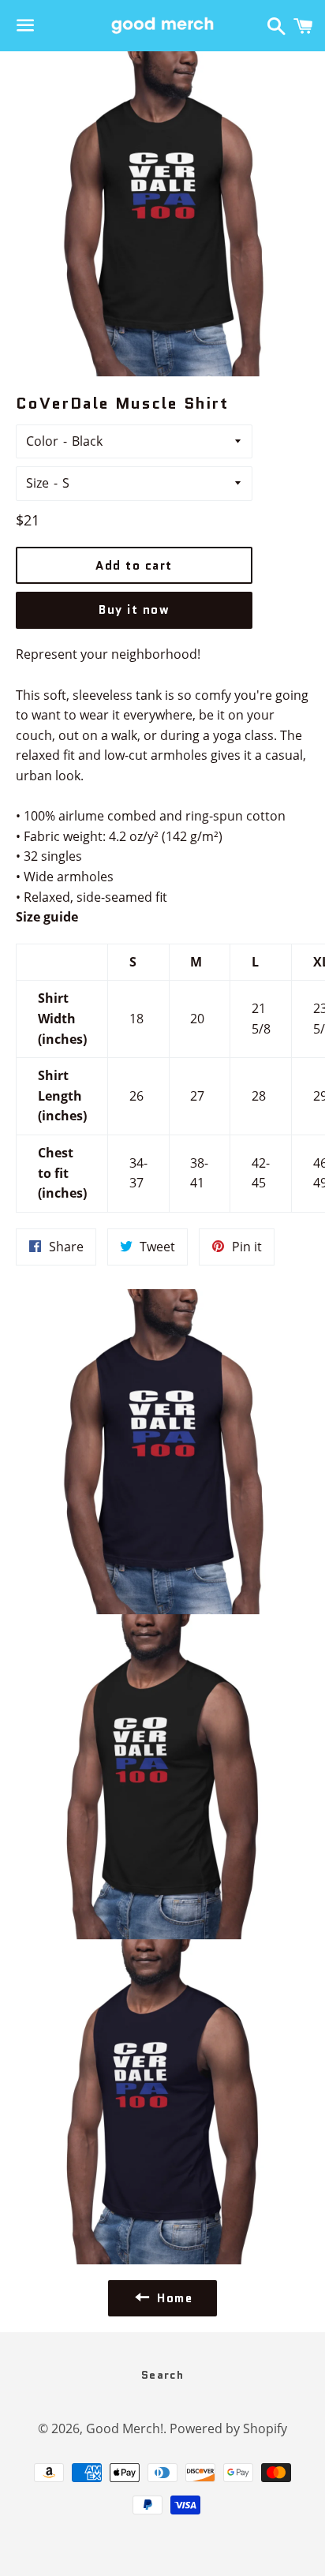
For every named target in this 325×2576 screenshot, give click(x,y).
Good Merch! (125, 2428)
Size (37, 483)
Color (42, 441)
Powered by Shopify (228, 2428)
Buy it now (134, 610)
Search (162, 2375)
